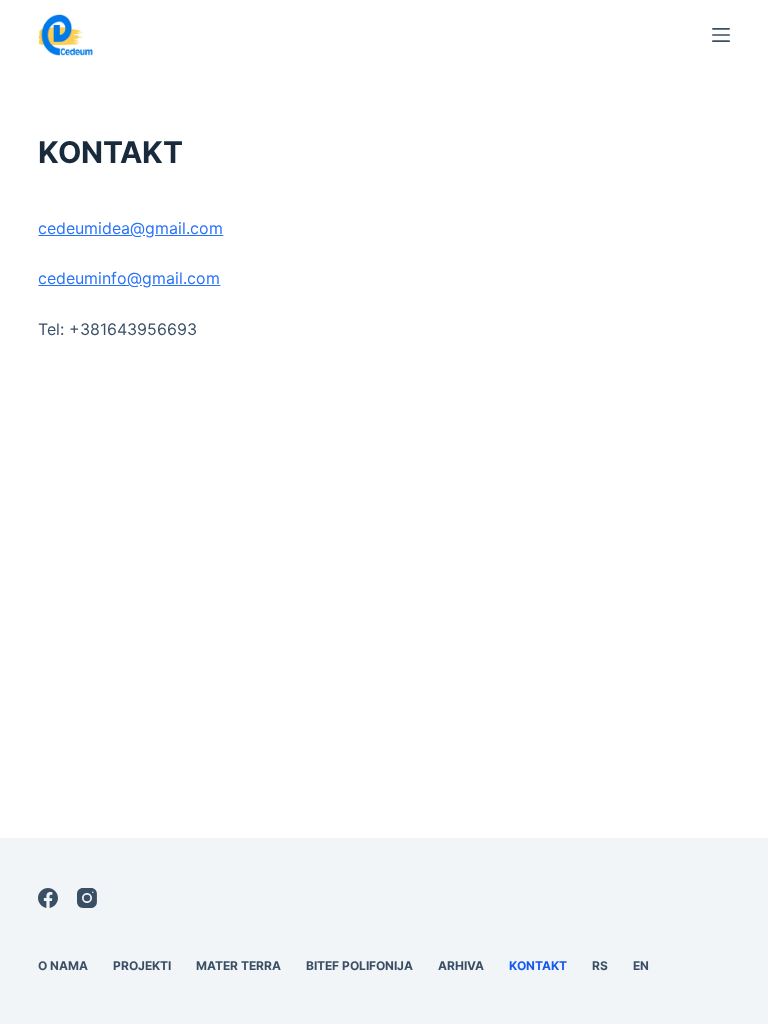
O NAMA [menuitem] (63, 965)
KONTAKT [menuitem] (538, 965)
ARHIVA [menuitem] (461, 965)
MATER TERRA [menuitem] (238, 965)
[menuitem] (600, 966)
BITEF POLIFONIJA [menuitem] (359, 965)
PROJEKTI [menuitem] (142, 965)
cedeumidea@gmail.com (130, 228)
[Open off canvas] (721, 35)
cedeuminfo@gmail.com (129, 278)
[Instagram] (87, 898)
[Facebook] (48, 898)
